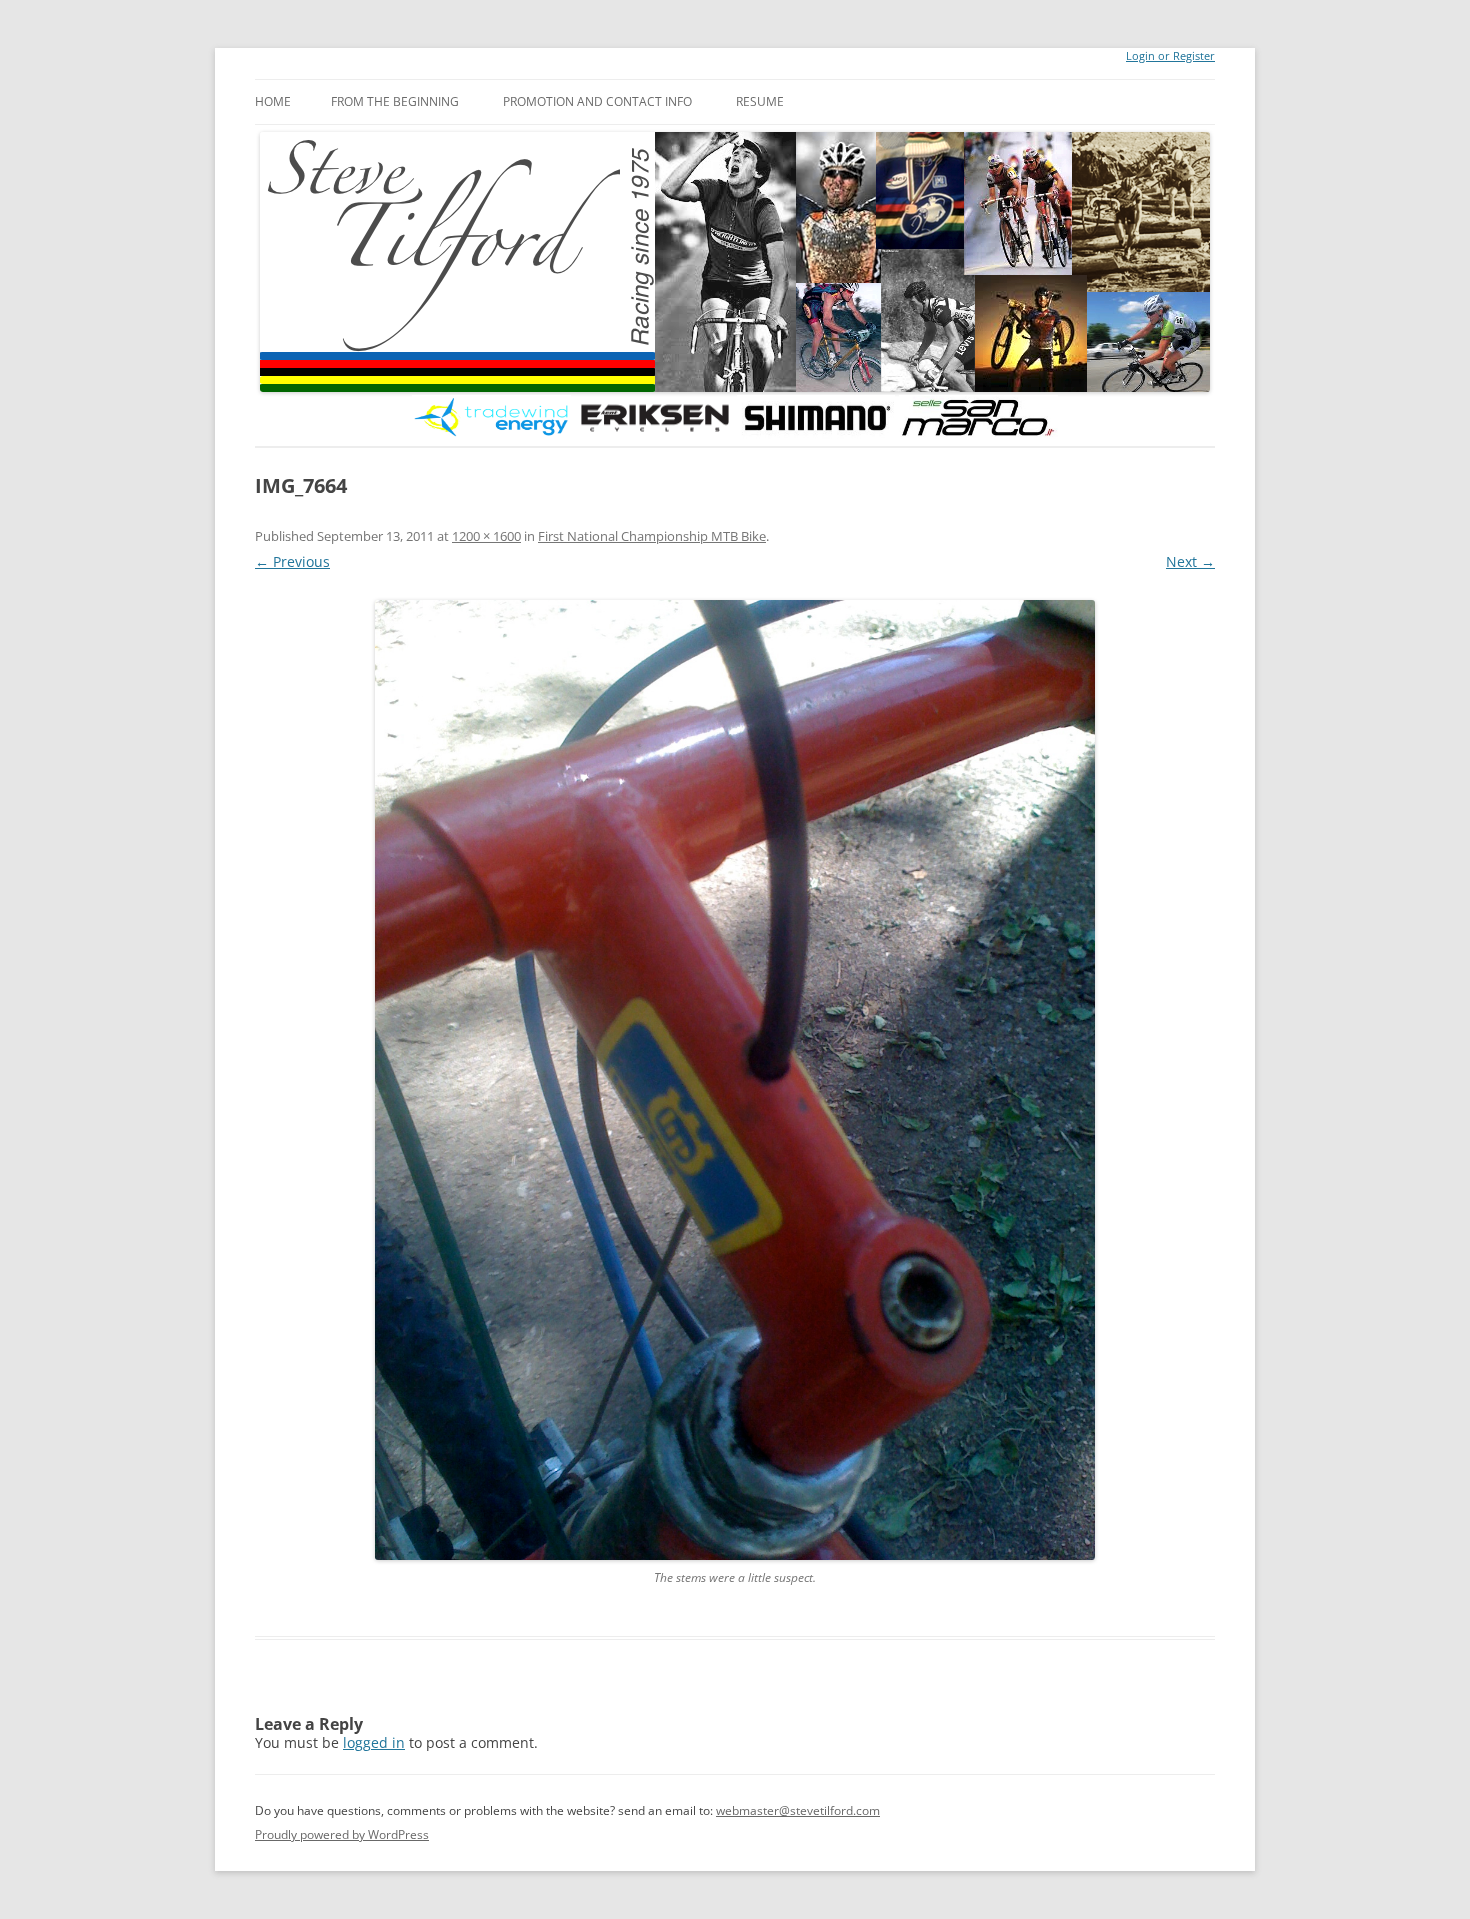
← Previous (292, 561)
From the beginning (395, 101)
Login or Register (1170, 56)
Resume (760, 101)
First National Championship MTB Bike (652, 536)
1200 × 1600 (486, 536)
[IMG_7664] (735, 1080)
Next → (1190, 561)
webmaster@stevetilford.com (798, 1810)
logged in (374, 1742)
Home (273, 101)
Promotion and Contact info (597, 101)
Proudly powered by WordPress (342, 1834)
